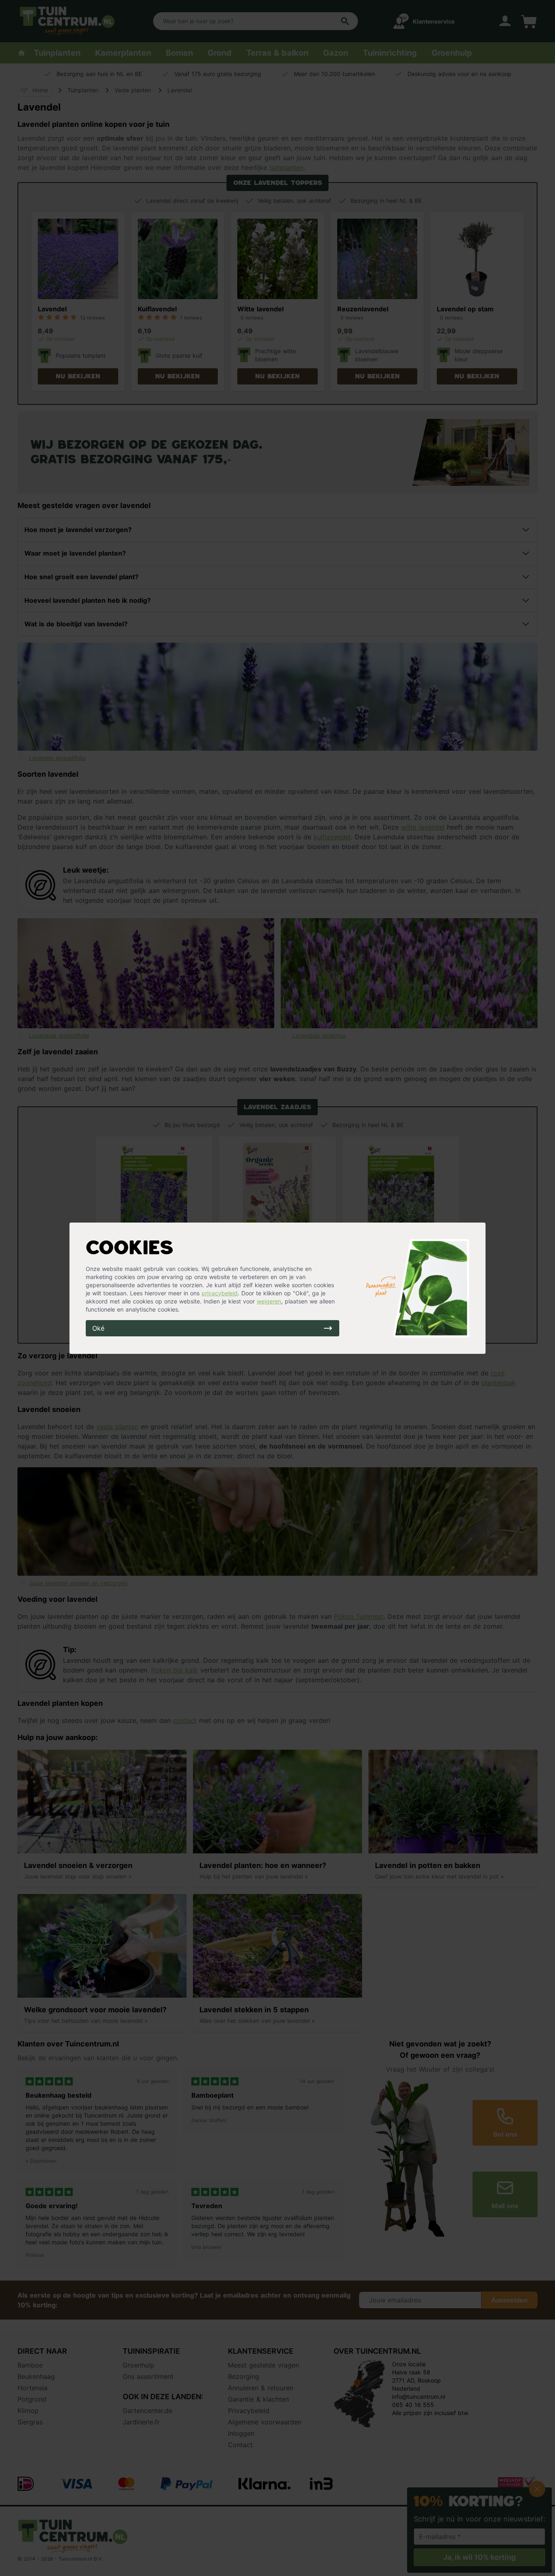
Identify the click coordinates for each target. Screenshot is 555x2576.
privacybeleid (220, 1293)
